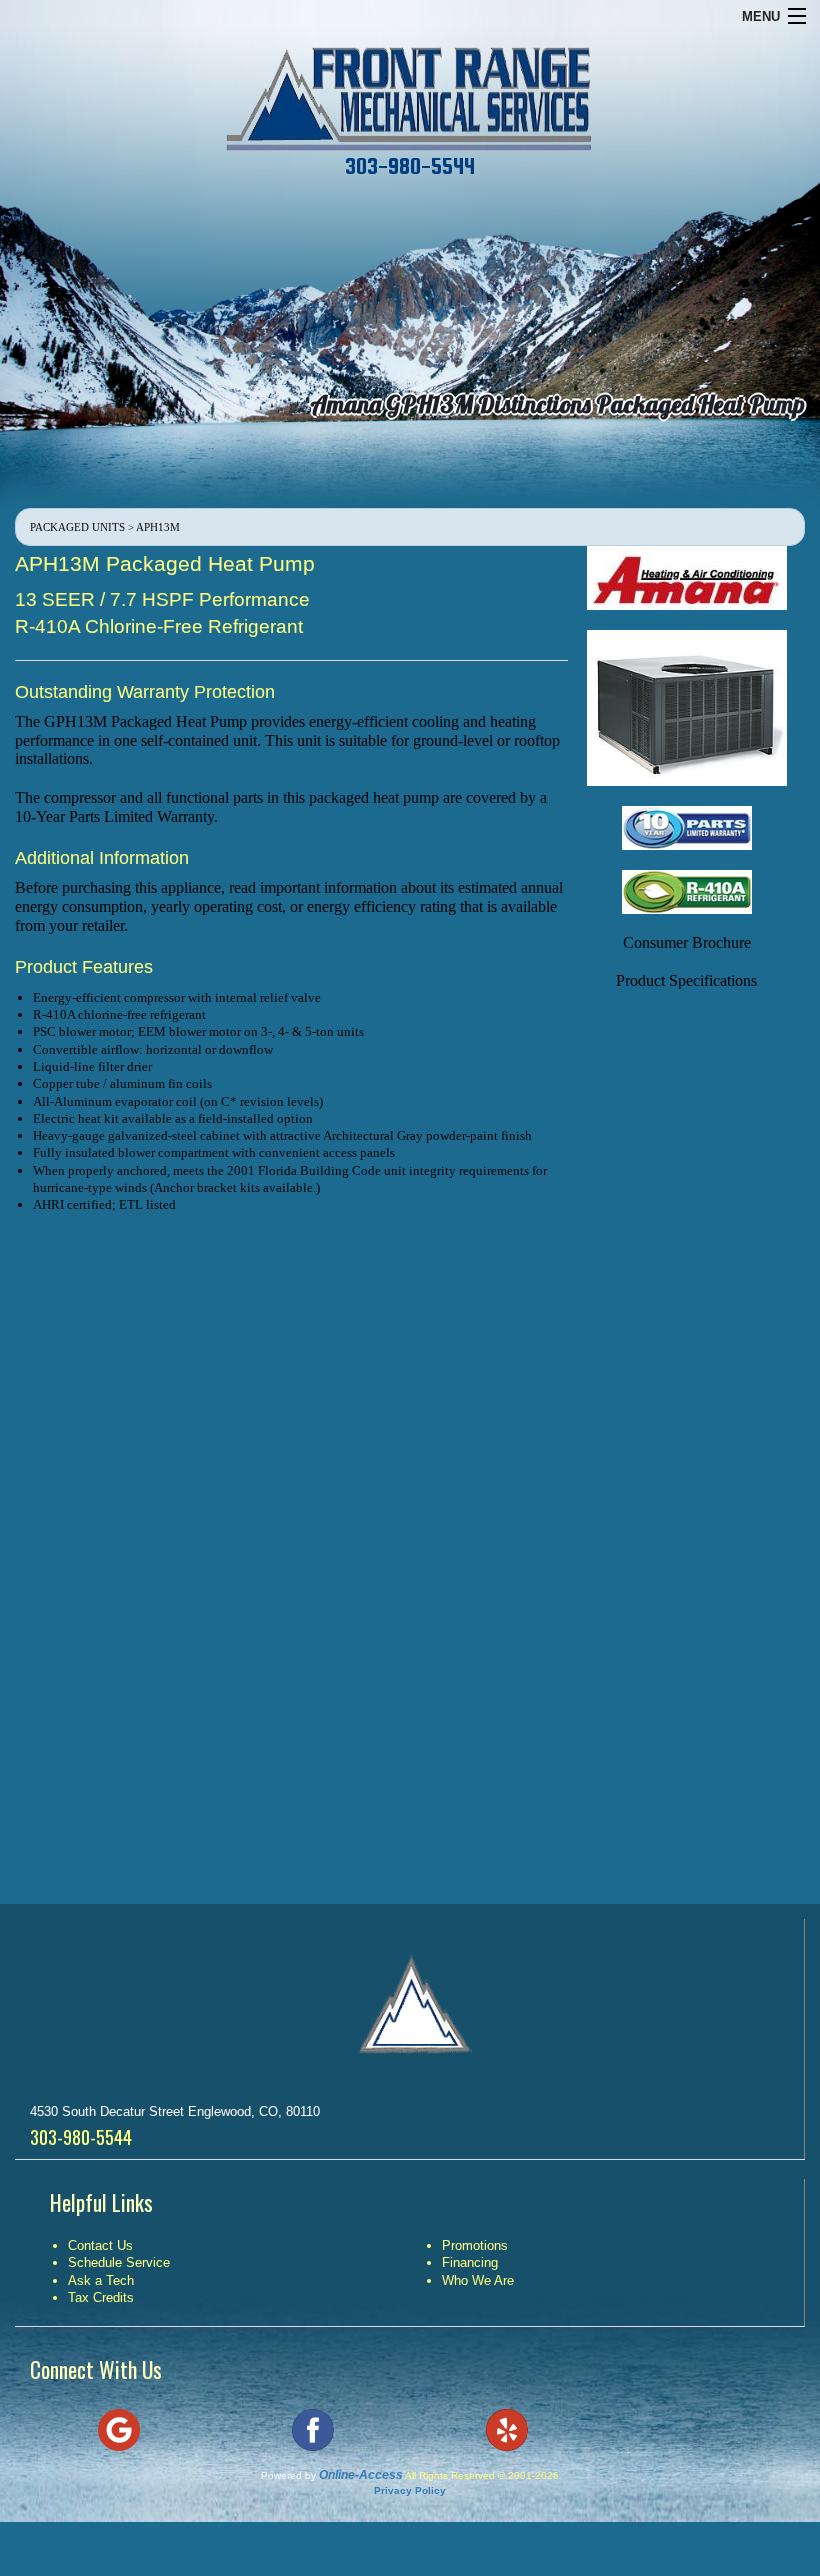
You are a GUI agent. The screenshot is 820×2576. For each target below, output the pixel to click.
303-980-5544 (410, 166)
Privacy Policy (410, 2490)
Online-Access (361, 2475)
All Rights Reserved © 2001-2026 (482, 2475)
